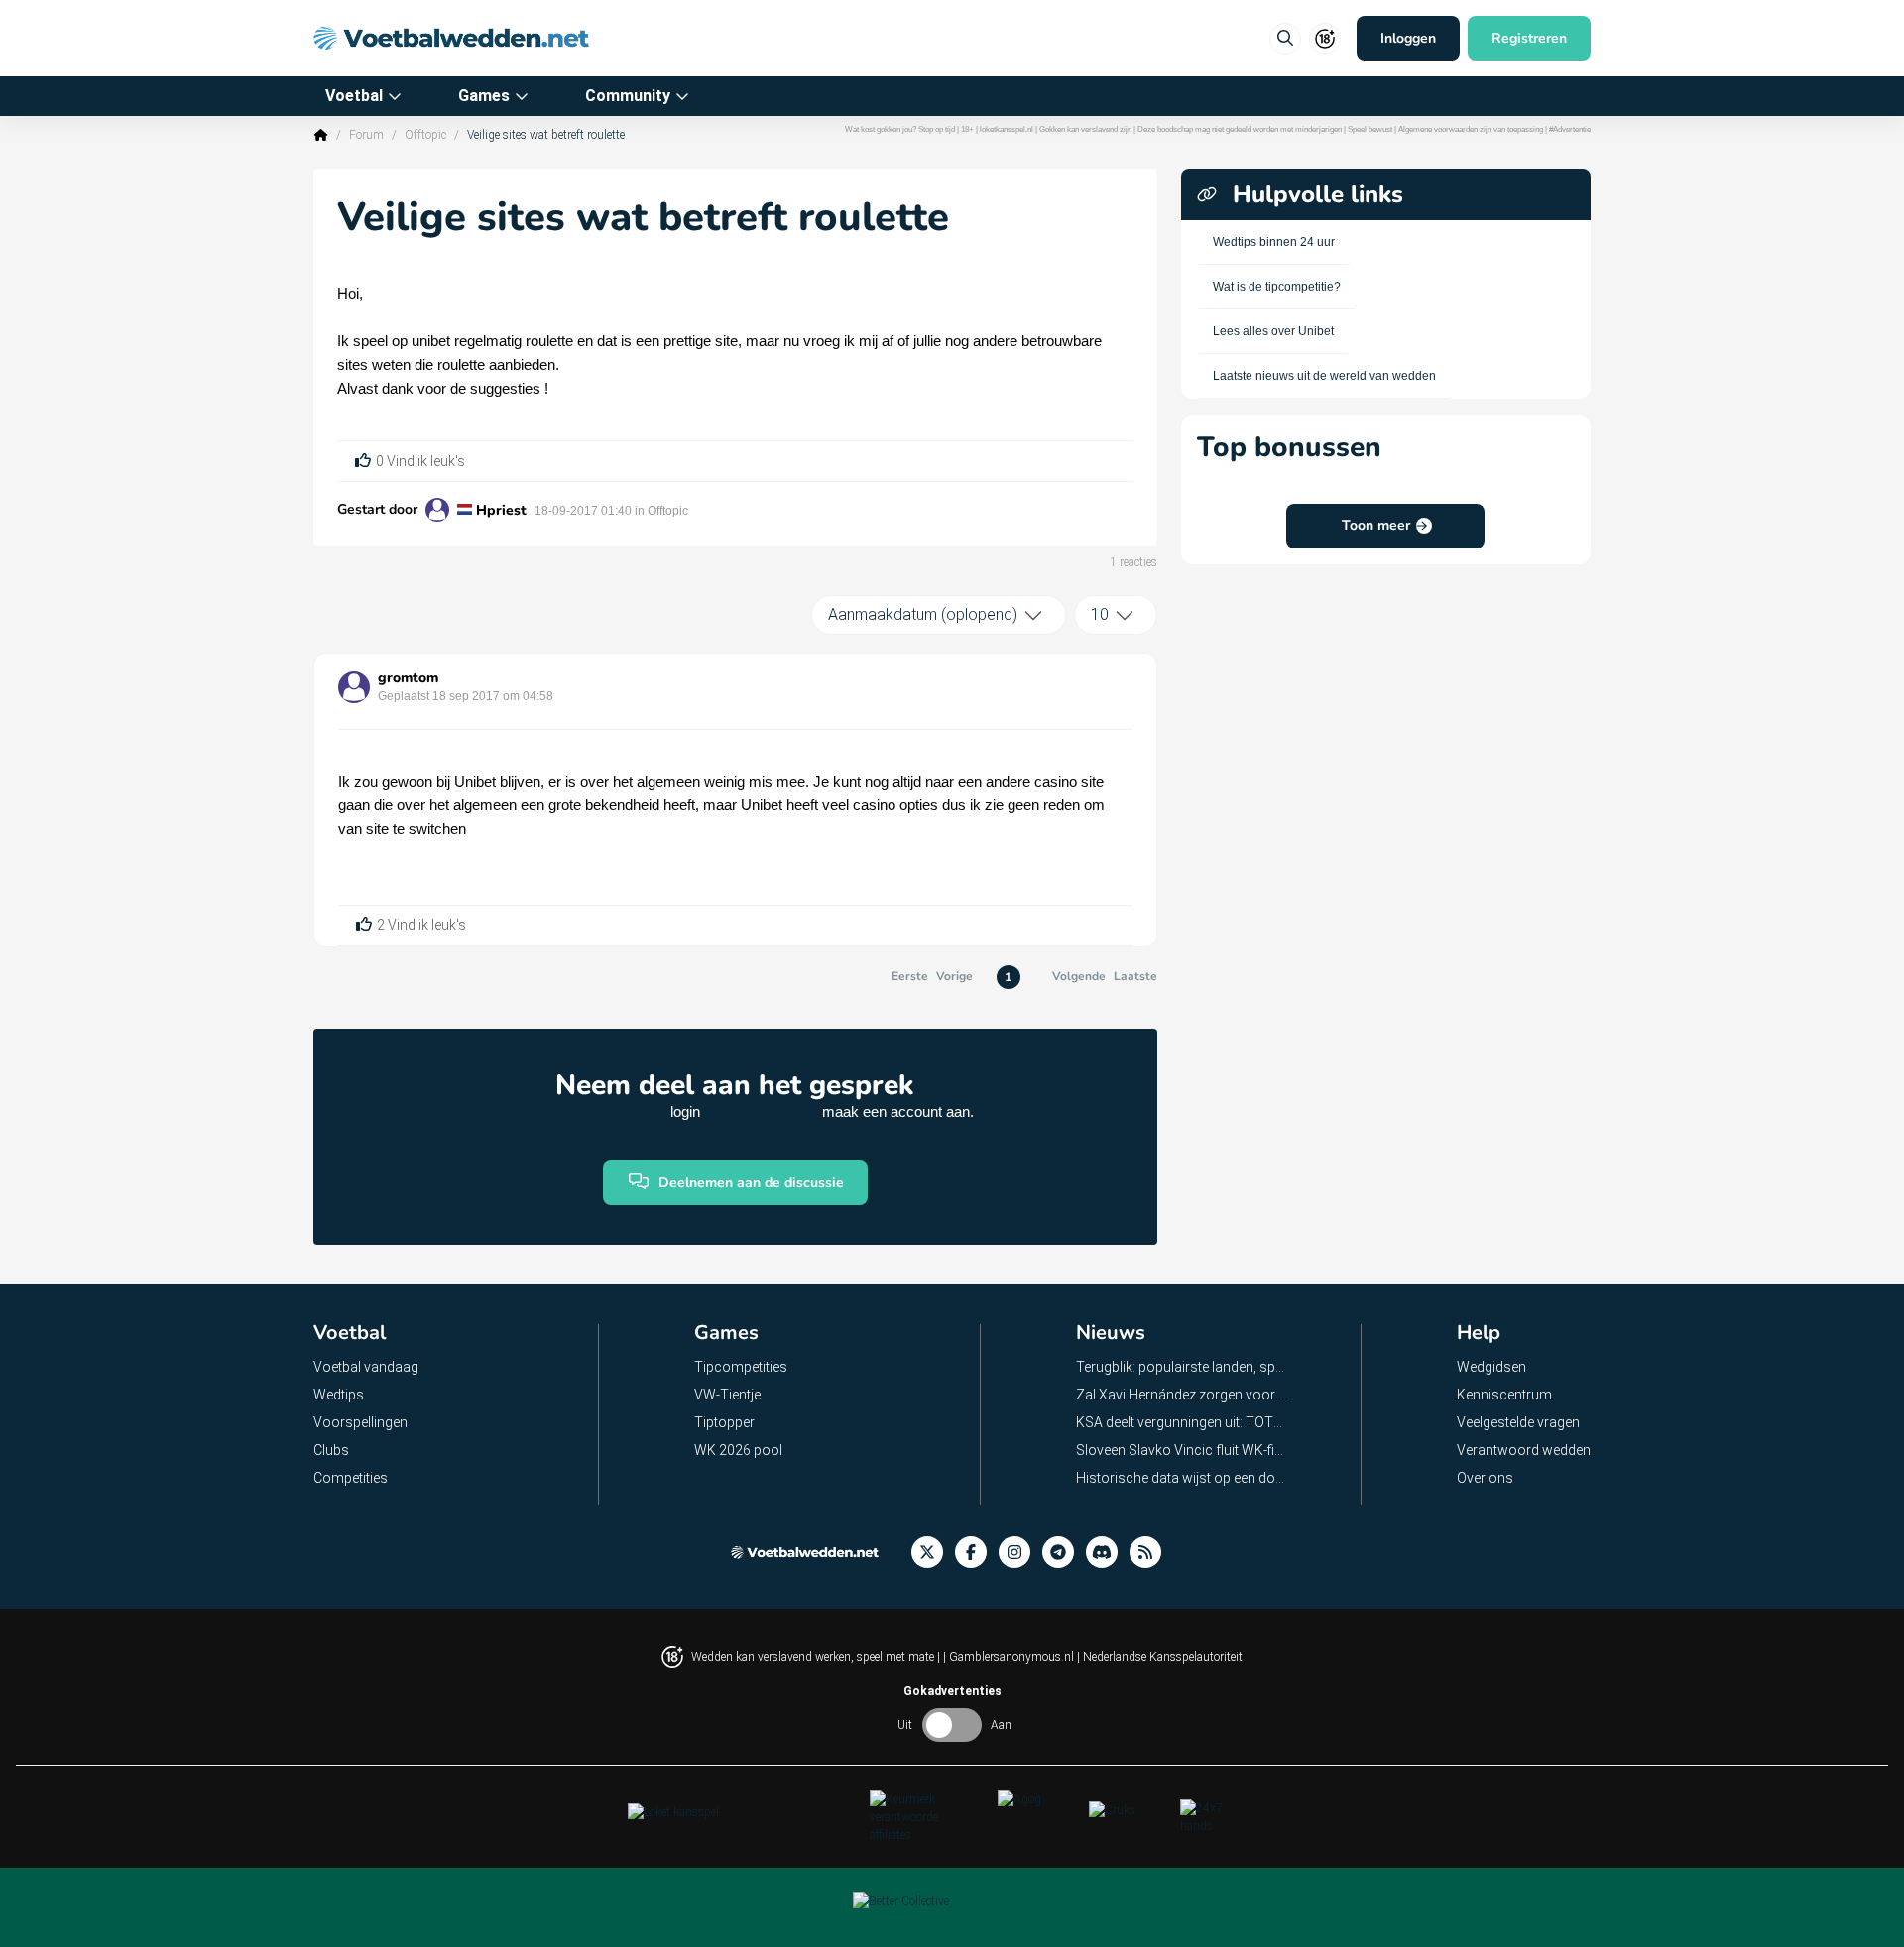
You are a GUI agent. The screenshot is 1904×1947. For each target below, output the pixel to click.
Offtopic (425, 135)
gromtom (408, 678)
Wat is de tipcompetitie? (1277, 287)
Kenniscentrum (1504, 1395)
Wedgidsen (1491, 1367)
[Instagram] (1020, 1553)
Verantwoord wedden (1524, 1450)
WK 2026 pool (738, 1450)
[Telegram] (1064, 1553)
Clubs (331, 1450)
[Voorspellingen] (1151, 1553)
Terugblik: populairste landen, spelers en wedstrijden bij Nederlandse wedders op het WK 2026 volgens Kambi (1183, 1367)
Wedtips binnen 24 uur (1274, 242)
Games (484, 96)
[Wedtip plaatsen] (1285, 39)
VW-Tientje (727, 1395)
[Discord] (1108, 1553)
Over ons (1485, 1478)
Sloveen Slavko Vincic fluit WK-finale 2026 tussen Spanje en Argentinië (1183, 1450)
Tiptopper (724, 1422)
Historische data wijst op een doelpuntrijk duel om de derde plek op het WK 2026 (1183, 1478)
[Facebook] (977, 1553)
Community (628, 96)
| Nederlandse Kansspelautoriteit (1160, 1657)
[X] (933, 1553)
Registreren (1529, 38)
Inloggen (1408, 38)
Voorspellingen (360, 1422)
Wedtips (339, 1395)
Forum (366, 135)
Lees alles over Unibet (1273, 331)
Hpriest (501, 510)
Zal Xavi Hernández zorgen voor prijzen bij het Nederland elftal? (1183, 1395)
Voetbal (354, 96)
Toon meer (1376, 525)
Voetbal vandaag (366, 1367)
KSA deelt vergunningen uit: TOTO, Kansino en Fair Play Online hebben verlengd (1183, 1422)
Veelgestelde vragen (1518, 1422)
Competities (351, 1478)
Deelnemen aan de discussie (751, 1183)
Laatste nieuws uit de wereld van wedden (1324, 376)
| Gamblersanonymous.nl (1010, 1657)
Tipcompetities (741, 1367)
